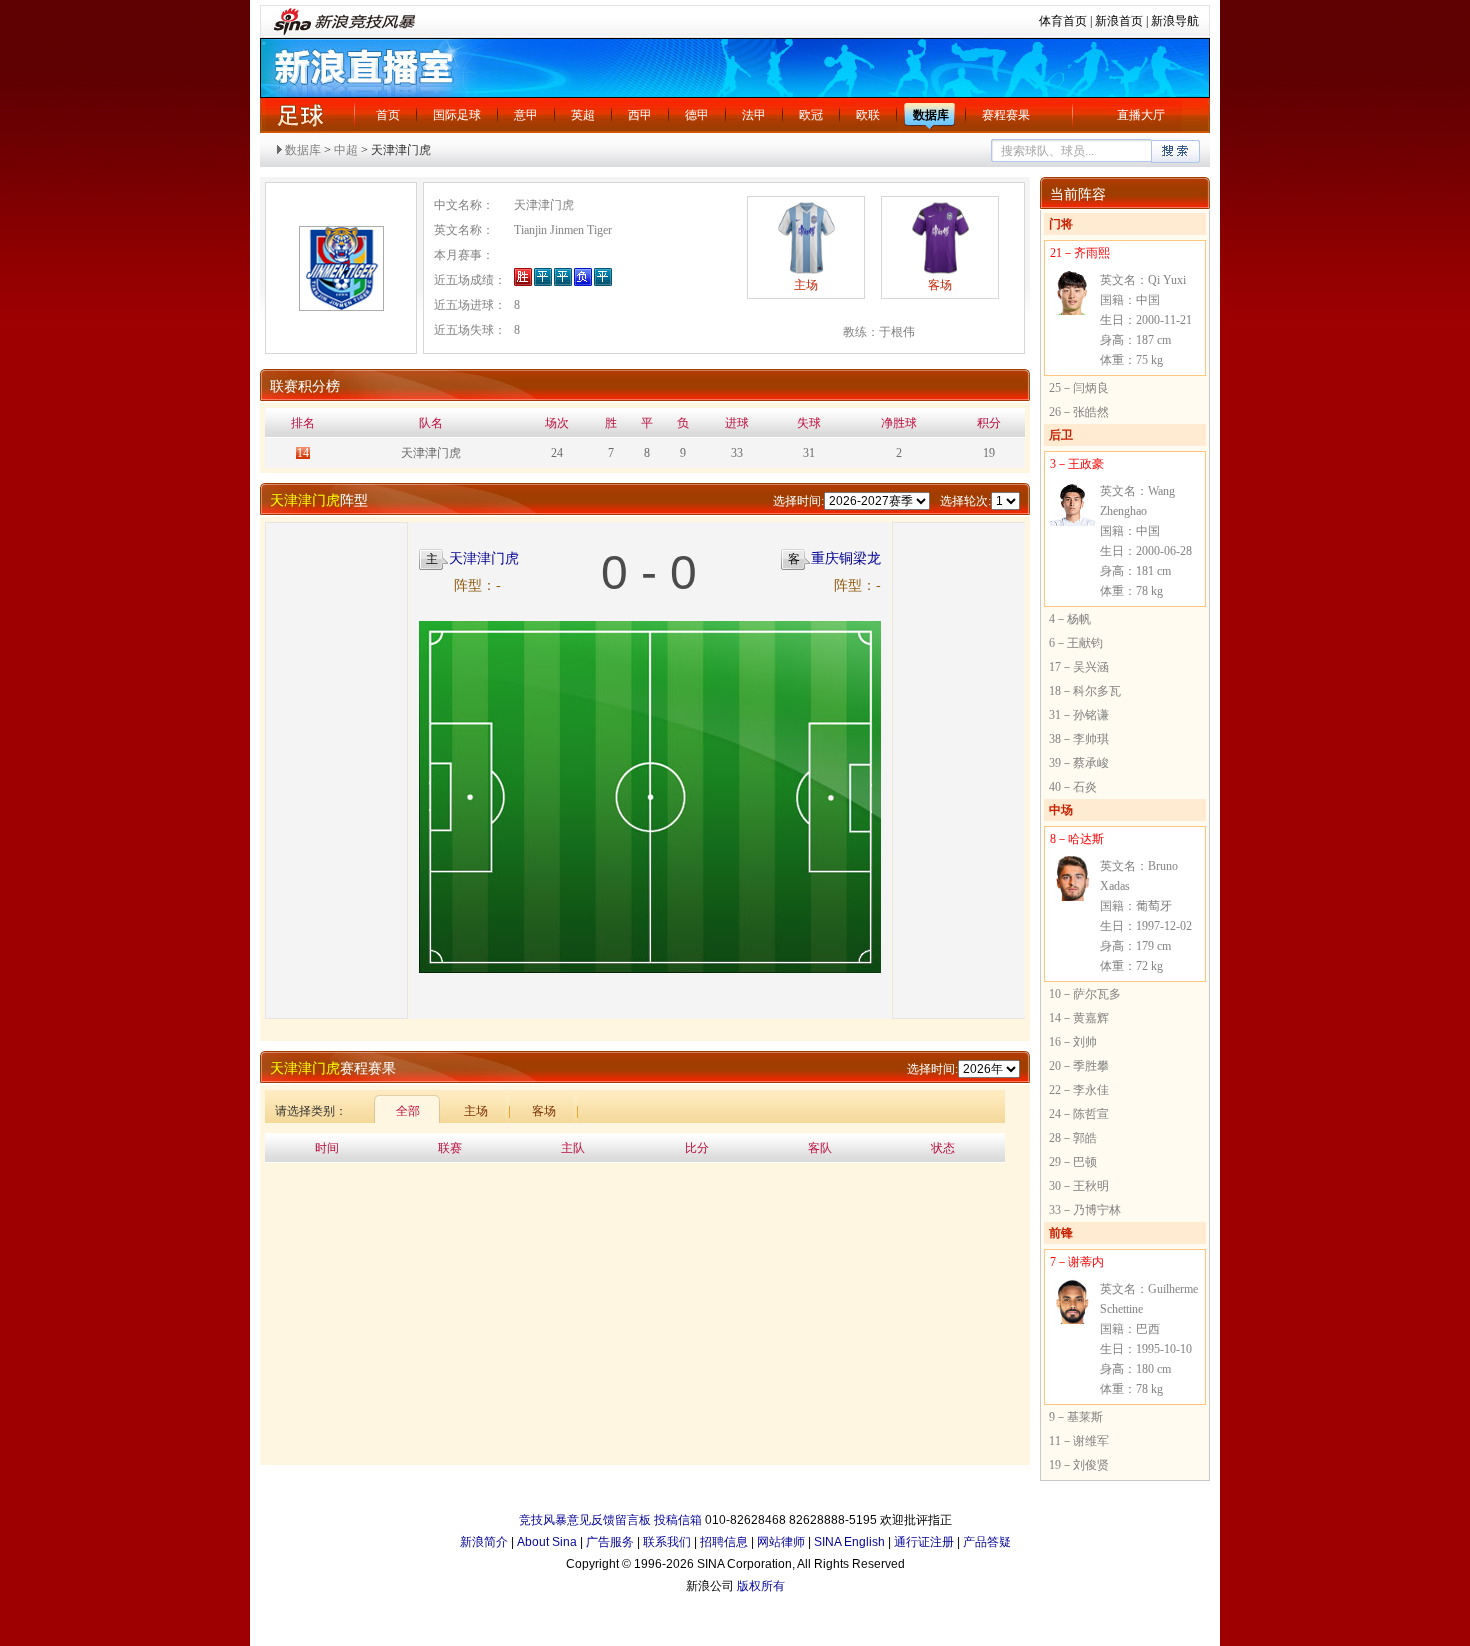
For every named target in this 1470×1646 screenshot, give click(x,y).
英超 (583, 115)
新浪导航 (1175, 21)
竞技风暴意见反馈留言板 (585, 1520)
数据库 (931, 115)
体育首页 (1063, 21)
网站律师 (781, 1542)
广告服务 (610, 1542)
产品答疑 (987, 1542)
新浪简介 (484, 1542)
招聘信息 (724, 1542)
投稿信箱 (678, 1520)
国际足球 (457, 115)
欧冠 (811, 115)
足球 (300, 115)
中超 (346, 150)
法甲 (754, 115)
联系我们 (667, 1542)
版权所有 (761, 1586)
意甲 (526, 115)
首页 (388, 115)
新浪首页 (1119, 21)
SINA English (849, 1542)
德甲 (697, 115)
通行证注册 (924, 1542)
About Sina (547, 1542)
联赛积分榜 (305, 386)
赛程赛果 (1006, 115)
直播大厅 (1141, 115)
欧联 (868, 115)
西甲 (640, 115)
